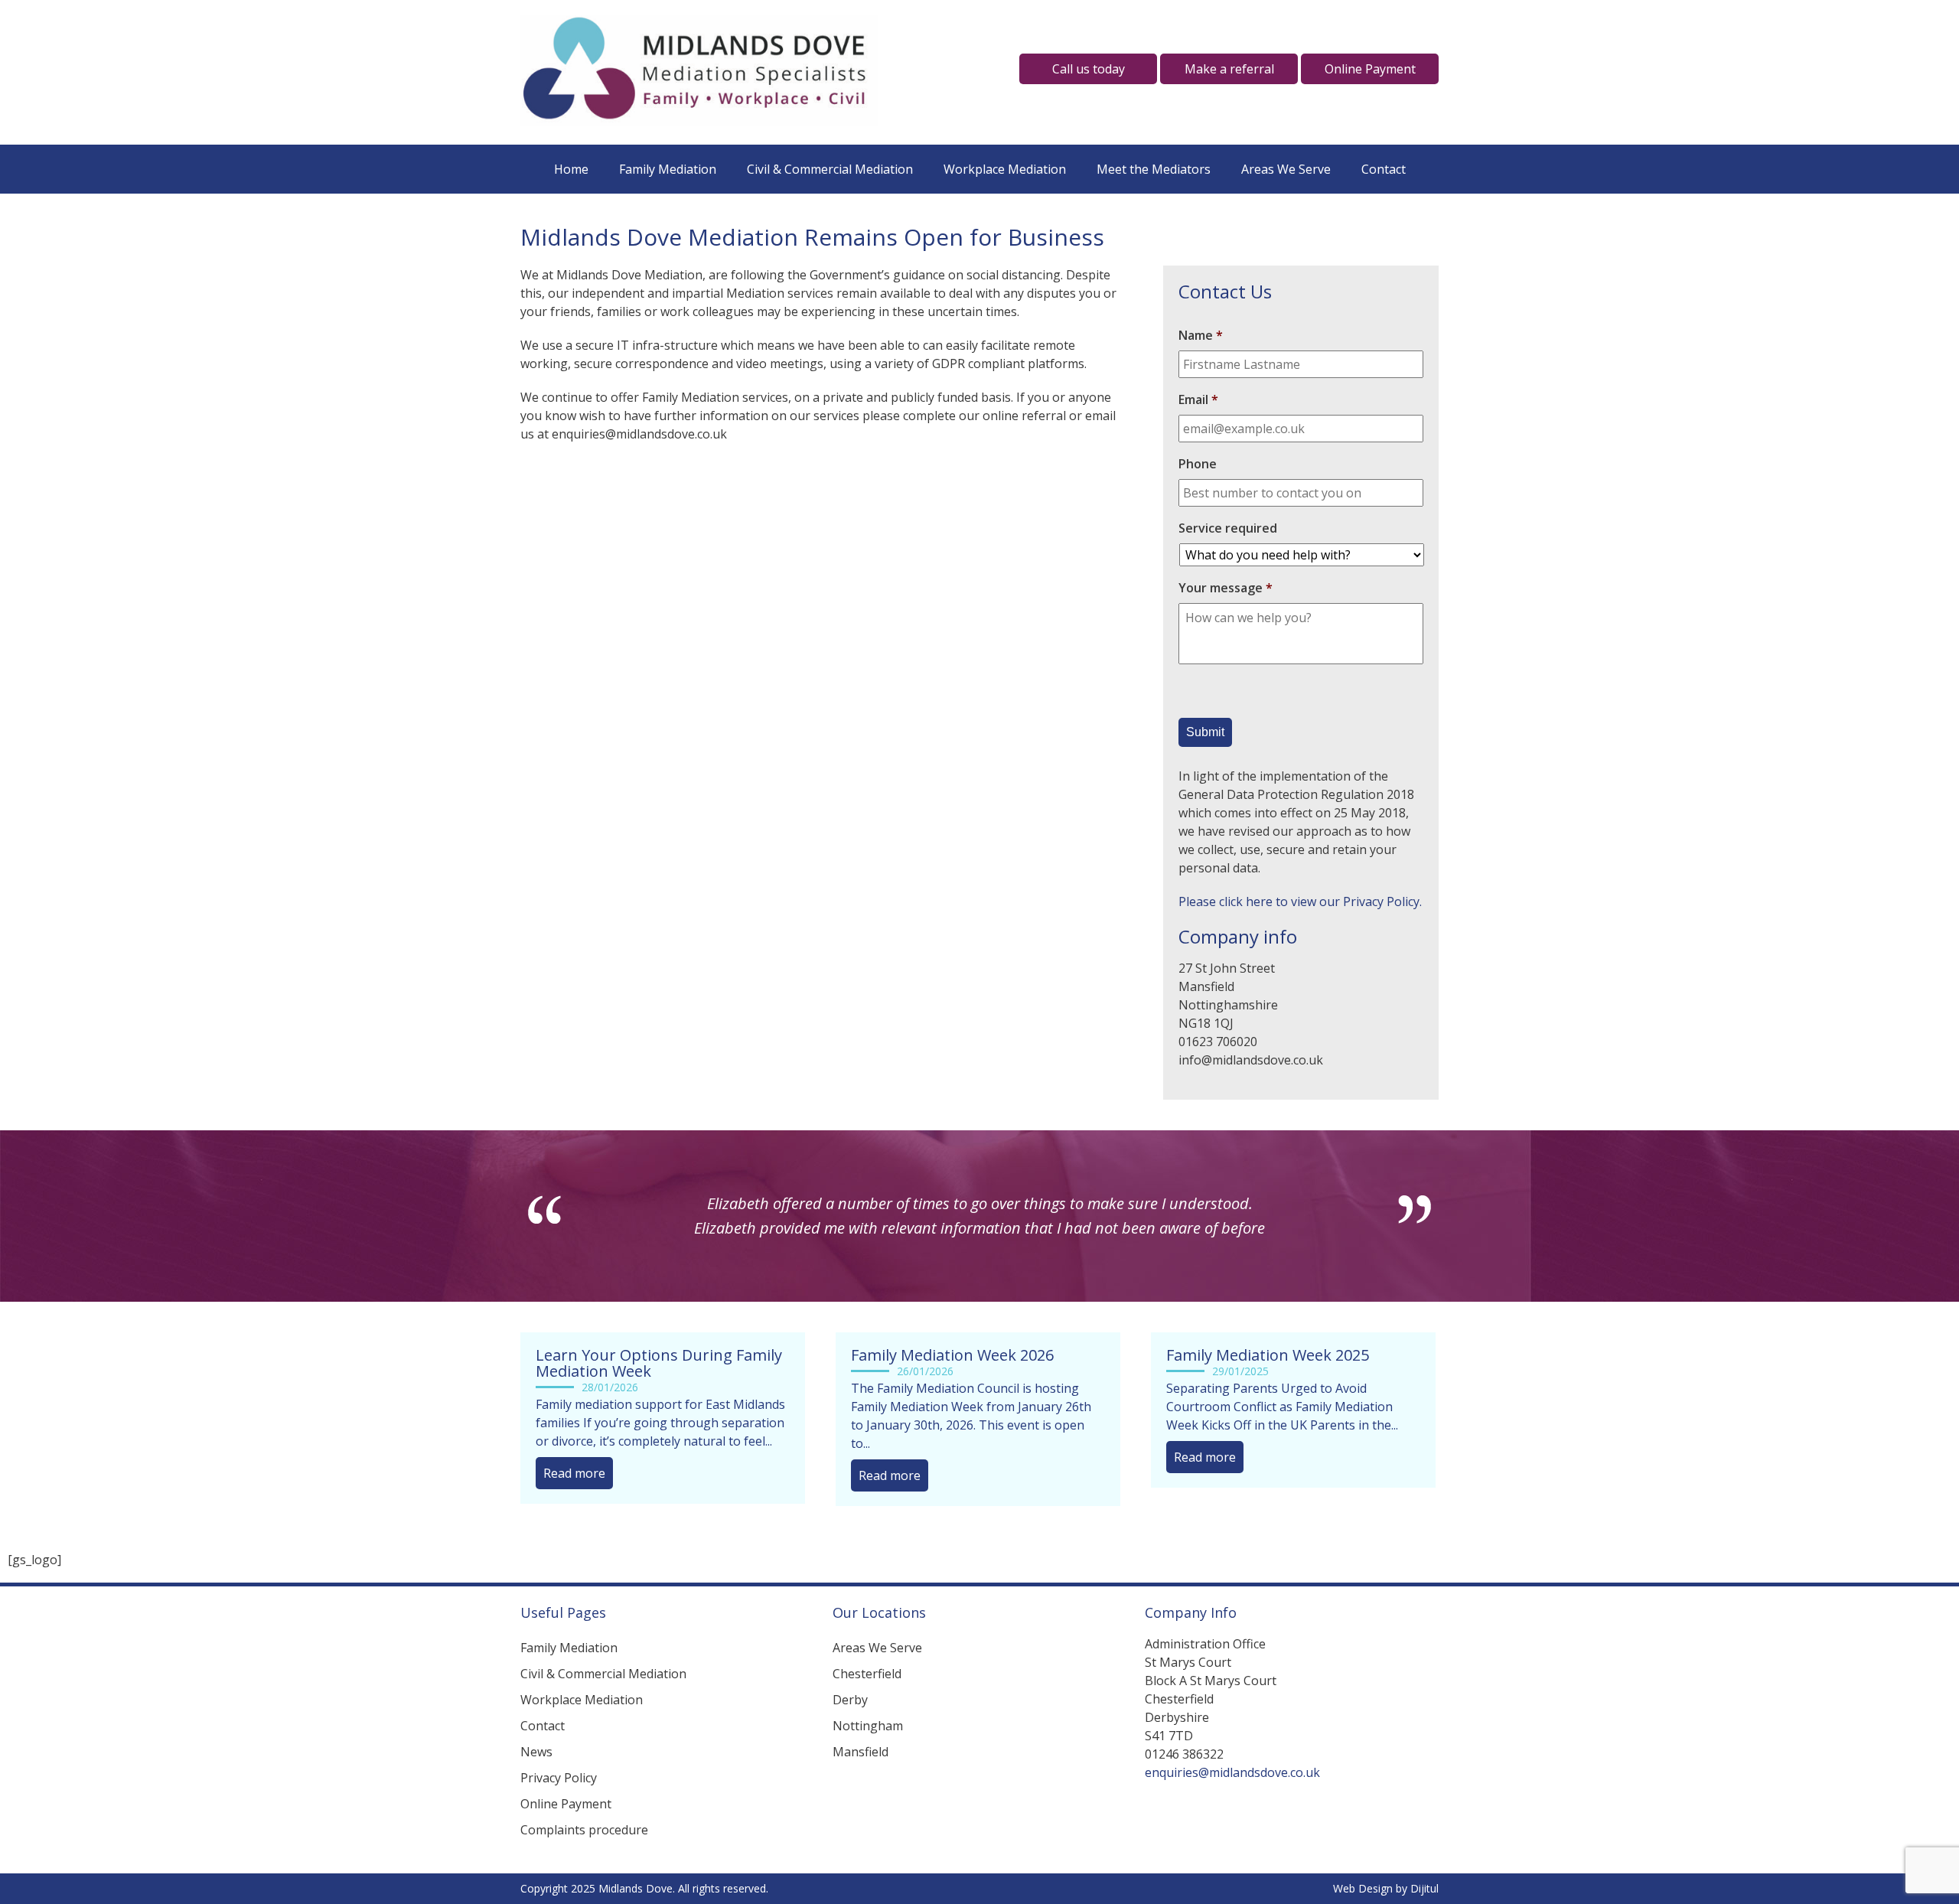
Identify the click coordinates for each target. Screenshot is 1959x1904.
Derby (850, 1724)
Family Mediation (668, 169)
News (536, 1776)
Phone (1198, 464)
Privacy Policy (559, 1802)
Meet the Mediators (1154, 169)
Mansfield (861, 1776)
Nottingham (868, 1750)
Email (1198, 400)
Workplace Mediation (1005, 169)
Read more (574, 1498)
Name (1201, 336)
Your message (1226, 588)
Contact (1384, 169)
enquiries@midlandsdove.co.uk (1232, 1797)
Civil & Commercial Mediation (830, 169)
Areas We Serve (1286, 169)
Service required (1228, 528)
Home (571, 169)
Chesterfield (867, 1698)
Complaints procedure (584, 1854)
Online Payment (566, 1828)
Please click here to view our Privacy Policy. (1300, 901)
